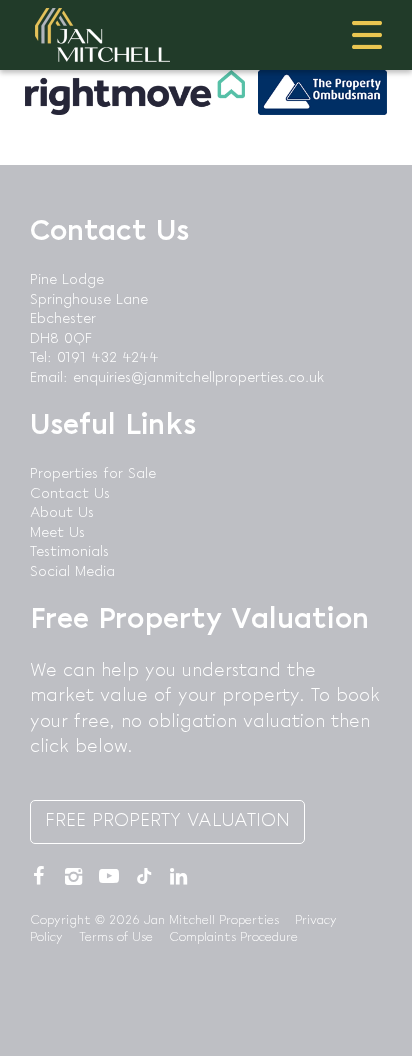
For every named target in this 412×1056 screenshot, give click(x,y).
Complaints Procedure (233, 937)
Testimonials (69, 552)
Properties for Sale (93, 474)
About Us (62, 513)
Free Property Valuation (167, 821)
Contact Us (70, 494)
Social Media (72, 572)
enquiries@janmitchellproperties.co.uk (198, 378)
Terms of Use (116, 937)
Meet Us (57, 533)
